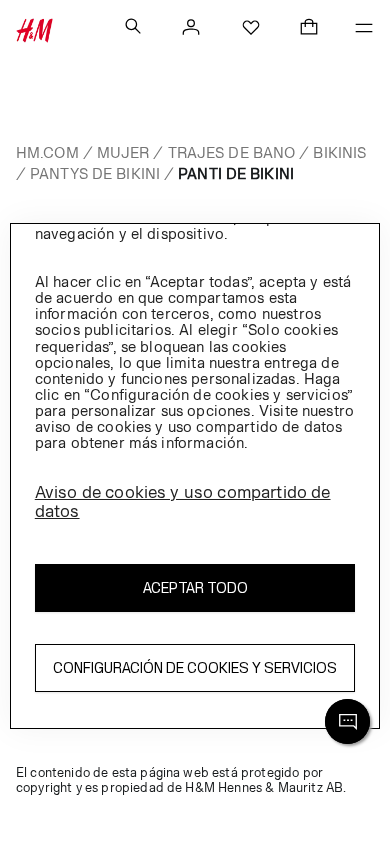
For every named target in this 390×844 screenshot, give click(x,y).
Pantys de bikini (95, 173)
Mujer (123, 152)
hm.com (47, 152)
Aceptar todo (195, 587)
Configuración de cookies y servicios (195, 667)
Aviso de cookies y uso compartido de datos (183, 501)
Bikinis (339, 152)
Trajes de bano (232, 152)
